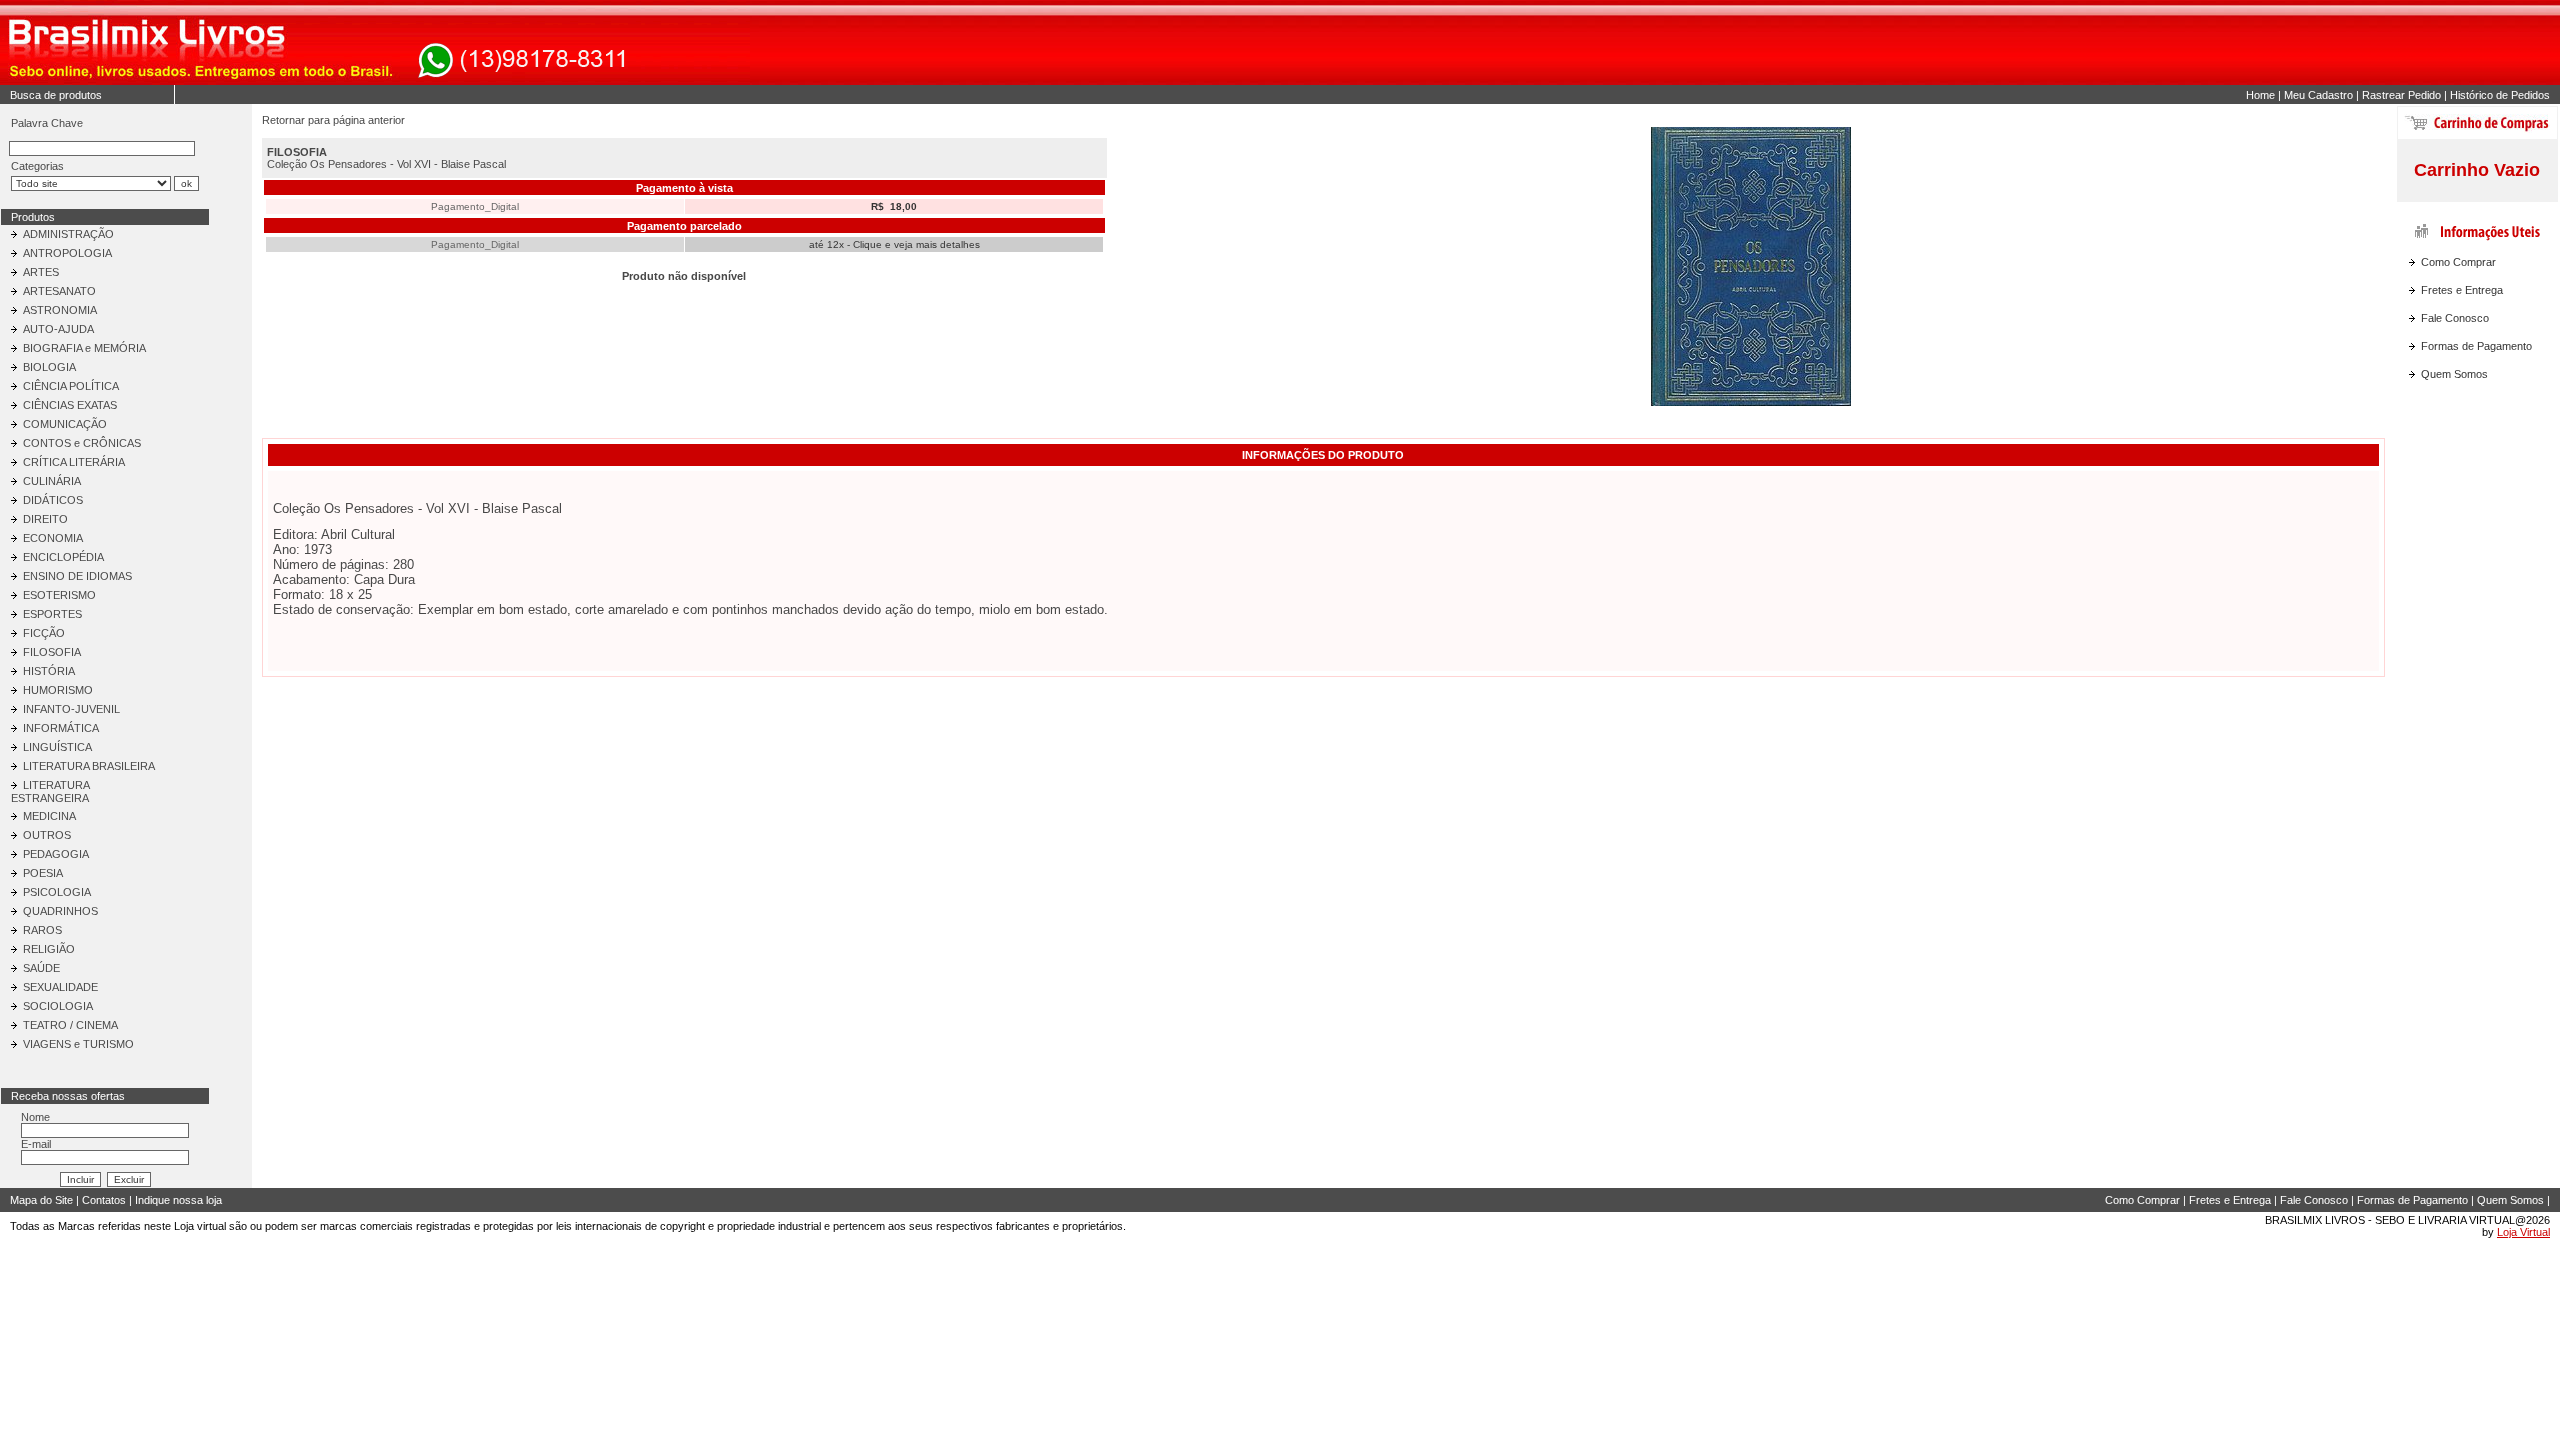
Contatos (104, 1200)
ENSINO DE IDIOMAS (77, 576)
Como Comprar (2458, 262)
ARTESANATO (59, 291)
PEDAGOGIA (56, 854)
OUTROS (47, 835)
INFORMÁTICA (61, 728)
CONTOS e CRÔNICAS (82, 443)
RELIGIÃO (49, 949)
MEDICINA (49, 816)
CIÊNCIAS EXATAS (70, 405)
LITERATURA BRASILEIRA (89, 766)
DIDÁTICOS (53, 500)
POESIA (43, 873)
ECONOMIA (53, 538)
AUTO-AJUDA (58, 329)
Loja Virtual (2523, 1232)
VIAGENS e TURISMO (78, 1044)
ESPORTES (52, 614)
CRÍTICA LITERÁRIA (74, 462)
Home (2260, 95)
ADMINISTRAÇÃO (68, 234)
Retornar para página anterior (333, 120)
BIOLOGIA (49, 367)
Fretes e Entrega (2462, 290)
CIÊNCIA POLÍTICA (71, 386)
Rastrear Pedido (2401, 95)
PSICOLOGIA (57, 892)
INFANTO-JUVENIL (71, 709)
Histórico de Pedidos (2500, 95)
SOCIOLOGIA (58, 1006)
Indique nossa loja (178, 1200)
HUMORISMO (58, 690)
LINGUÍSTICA (57, 747)
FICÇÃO (44, 633)
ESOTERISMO (59, 595)
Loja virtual (200, 1226)
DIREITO (45, 519)
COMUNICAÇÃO (65, 424)
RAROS (42, 930)
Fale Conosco (2455, 318)
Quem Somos (2454, 374)
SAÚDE (41, 968)
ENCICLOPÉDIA (63, 557)
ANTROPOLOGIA (67, 253)
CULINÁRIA (52, 481)
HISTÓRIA (49, 671)
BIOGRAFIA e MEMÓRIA (84, 348)
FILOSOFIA (52, 652)
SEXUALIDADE (60, 987)
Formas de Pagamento (2476, 346)
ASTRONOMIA (60, 310)
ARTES (41, 272)
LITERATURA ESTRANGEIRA (50, 791)
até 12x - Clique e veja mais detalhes (894, 244)
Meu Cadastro (2318, 95)
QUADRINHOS (60, 911)
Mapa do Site (41, 1200)
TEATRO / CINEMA (70, 1025)
